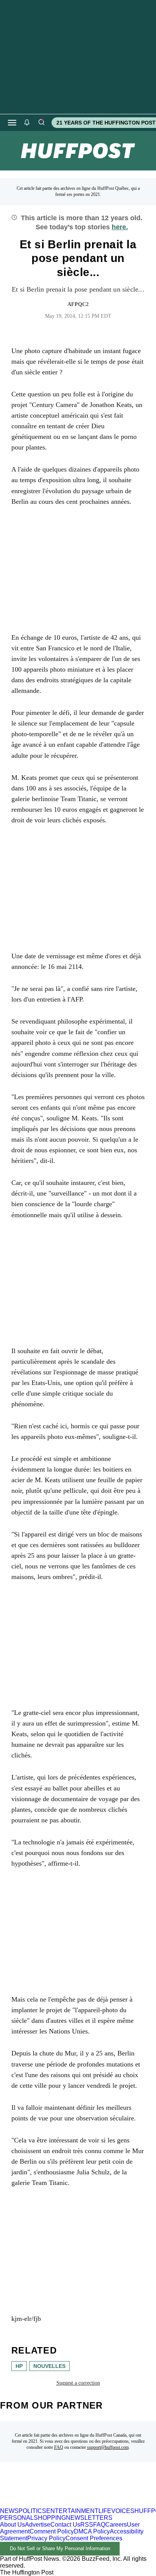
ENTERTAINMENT (72, 2511)
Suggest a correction (78, 2383)
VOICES (123, 2511)
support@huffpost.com (108, 2447)
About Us (12, 2525)
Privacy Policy (46, 2538)
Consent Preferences (94, 2538)
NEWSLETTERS (89, 2518)
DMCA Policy (92, 2531)
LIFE (105, 2511)
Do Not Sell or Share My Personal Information (60, 2548)
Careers (116, 2525)
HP (19, 2366)
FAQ (59, 2447)
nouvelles (49, 2366)
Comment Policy (52, 2531)
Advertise (38, 2525)
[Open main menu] (12, 123)
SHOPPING (50, 2518)
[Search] (41, 123)
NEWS (9, 2511)
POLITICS (32, 2511)
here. (120, 227)
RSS (87, 2525)
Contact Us (65, 2525)
